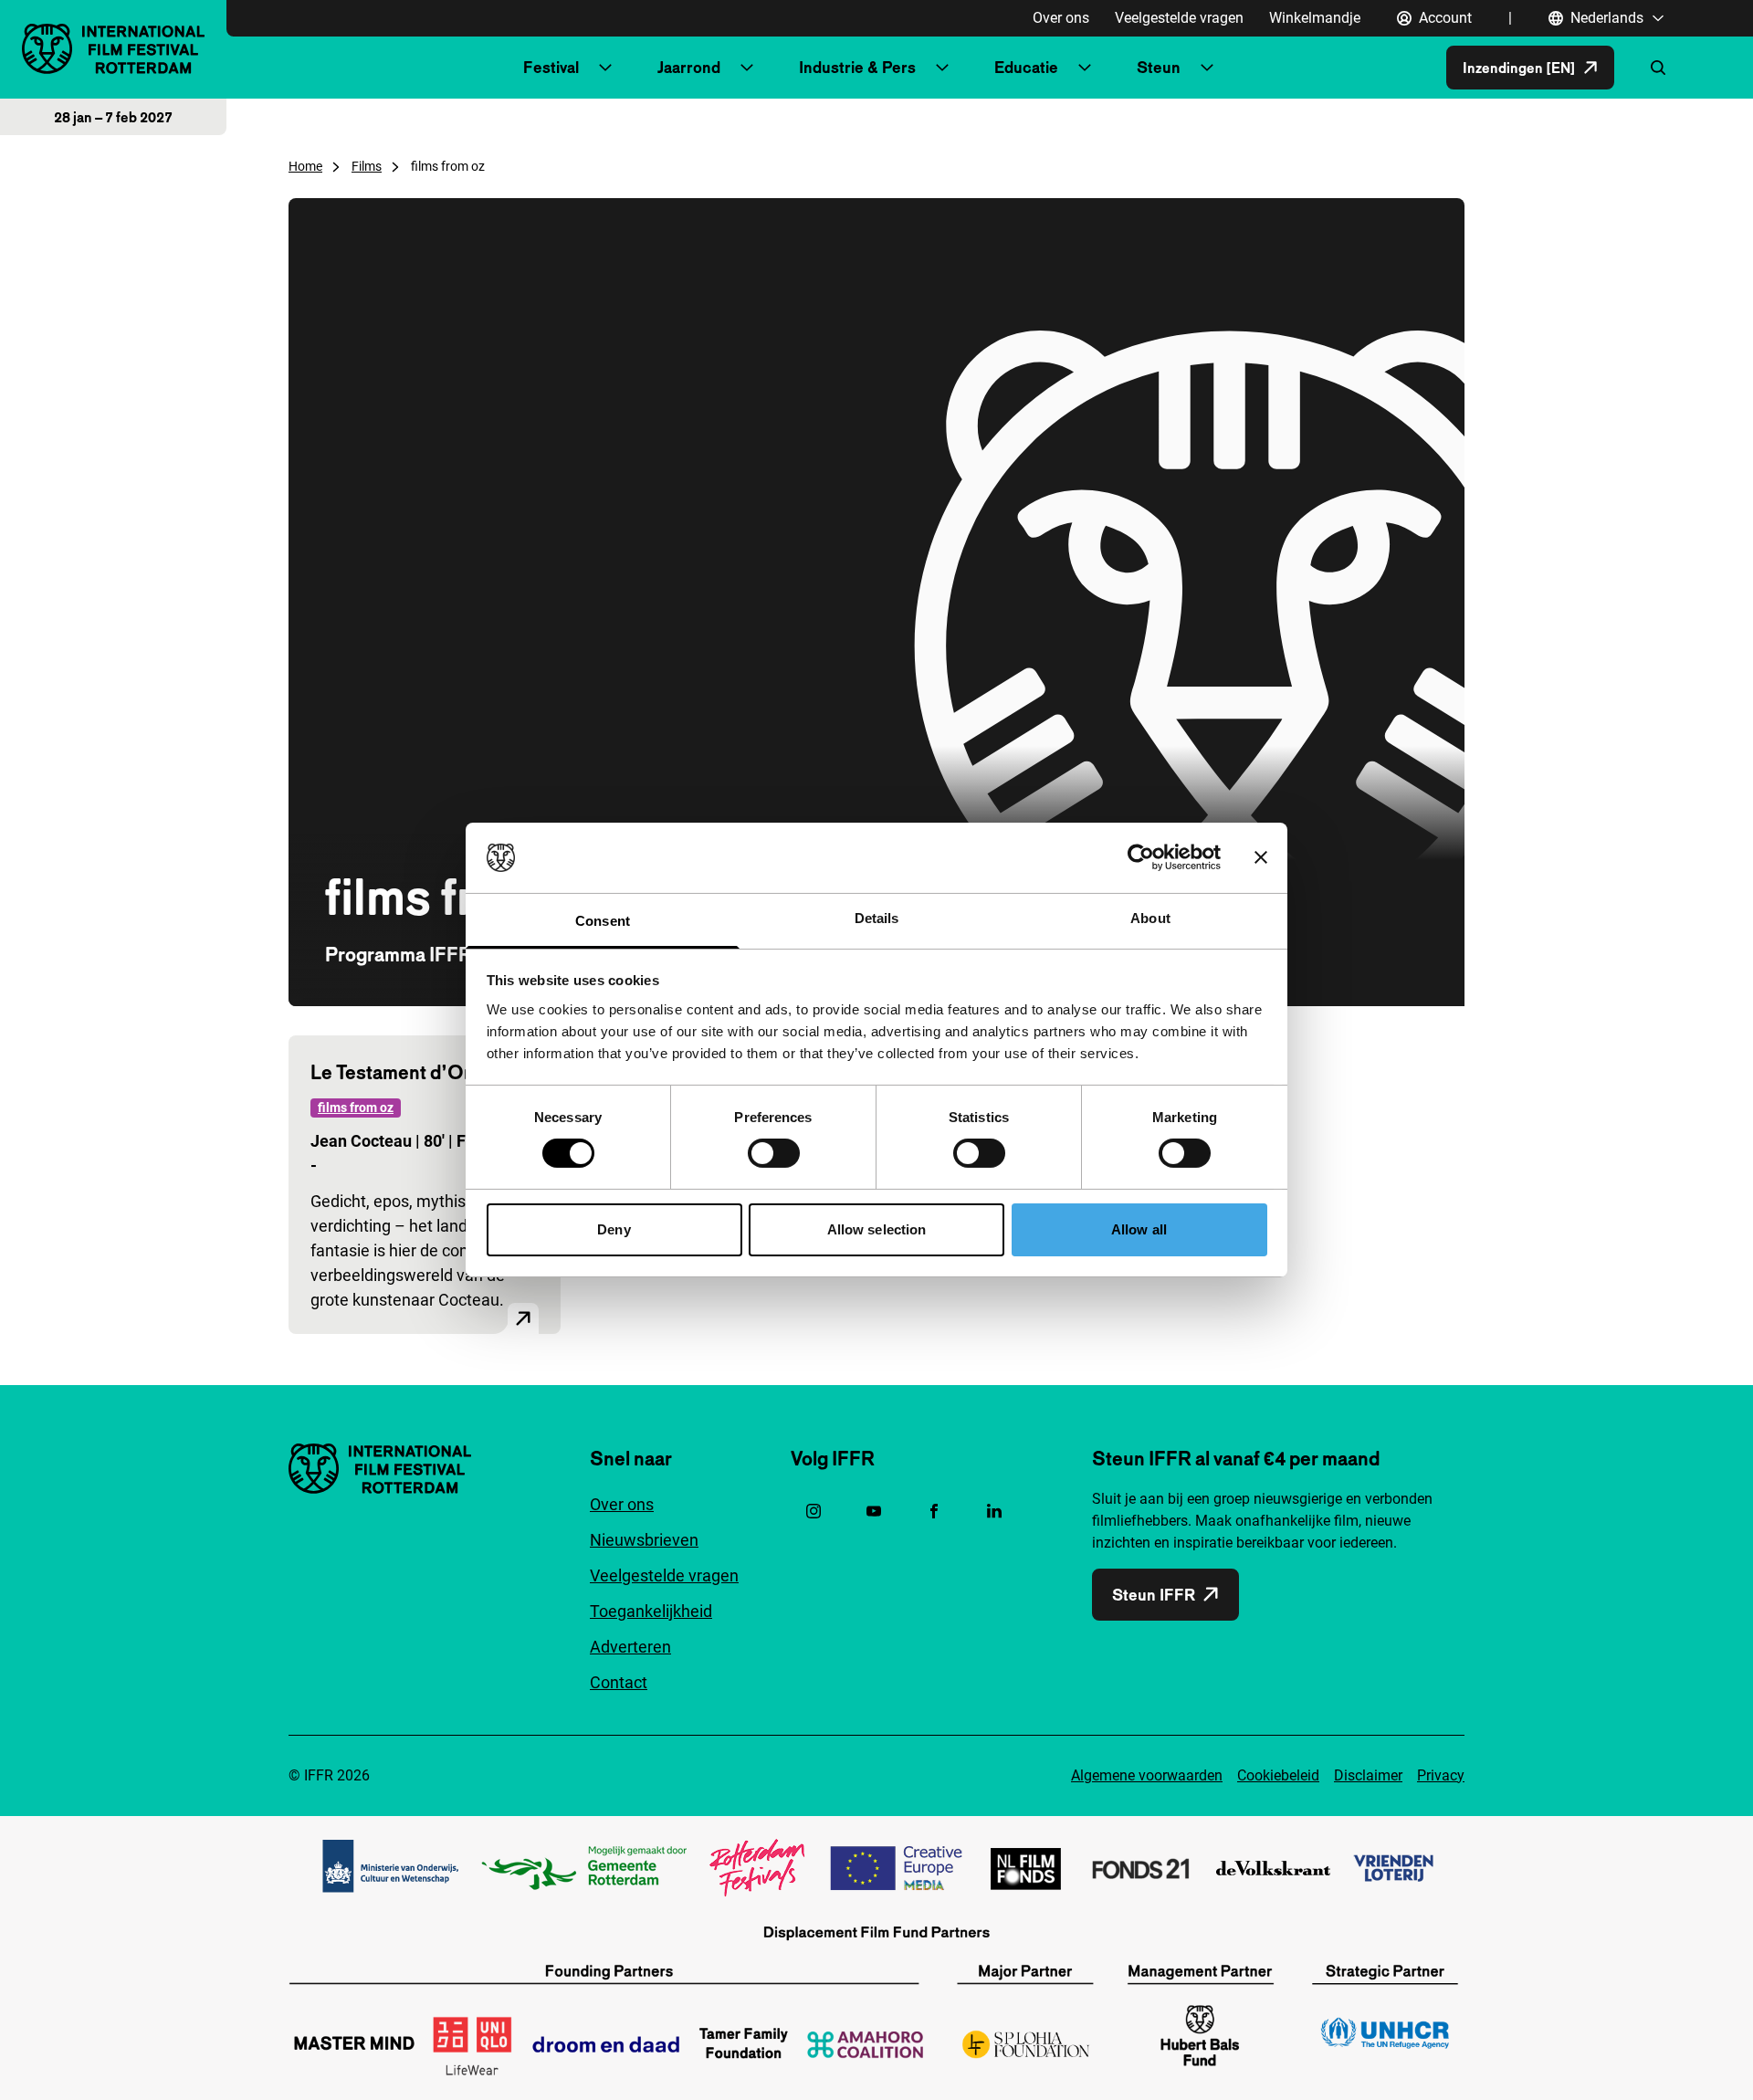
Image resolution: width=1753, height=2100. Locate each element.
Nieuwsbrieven (644, 1540)
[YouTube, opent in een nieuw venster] (874, 1511)
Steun (1159, 67)
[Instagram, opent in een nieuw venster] (814, 1511)
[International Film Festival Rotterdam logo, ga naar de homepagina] (113, 49)
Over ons (1061, 18)
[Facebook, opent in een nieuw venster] (934, 1511)
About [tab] (1150, 918)
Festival (551, 67)
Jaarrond (689, 67)
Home (305, 166)
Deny (614, 1229)
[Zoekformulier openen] (1658, 68)
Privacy (1441, 1775)
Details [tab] (877, 918)
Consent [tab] (603, 921)
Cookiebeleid (1278, 1775)
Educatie (1026, 67)
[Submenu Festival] (605, 68)
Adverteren (630, 1647)
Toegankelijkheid (651, 1611)
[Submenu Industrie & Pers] (942, 68)
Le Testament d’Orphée (413, 1072)
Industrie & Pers (857, 67)
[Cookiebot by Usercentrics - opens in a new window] (1141, 857)
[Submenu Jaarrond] (747, 68)
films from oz (356, 1108)
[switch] (774, 1153)
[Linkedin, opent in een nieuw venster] (994, 1511)
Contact (619, 1682)
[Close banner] (1261, 857)
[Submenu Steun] (1207, 68)
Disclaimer (1368, 1775)
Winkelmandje (1315, 18)
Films (367, 166)
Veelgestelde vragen (1179, 18)
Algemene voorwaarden (1147, 1775)
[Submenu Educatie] (1085, 68)
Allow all (1139, 1229)
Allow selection (877, 1229)
